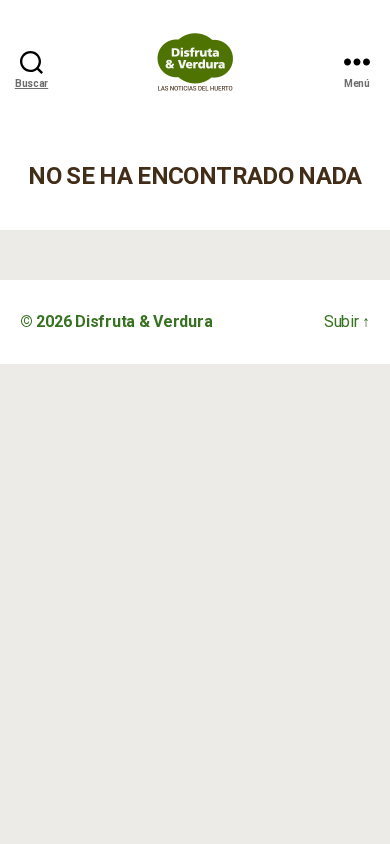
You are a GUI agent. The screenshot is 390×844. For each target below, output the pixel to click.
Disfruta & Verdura (143, 321)
